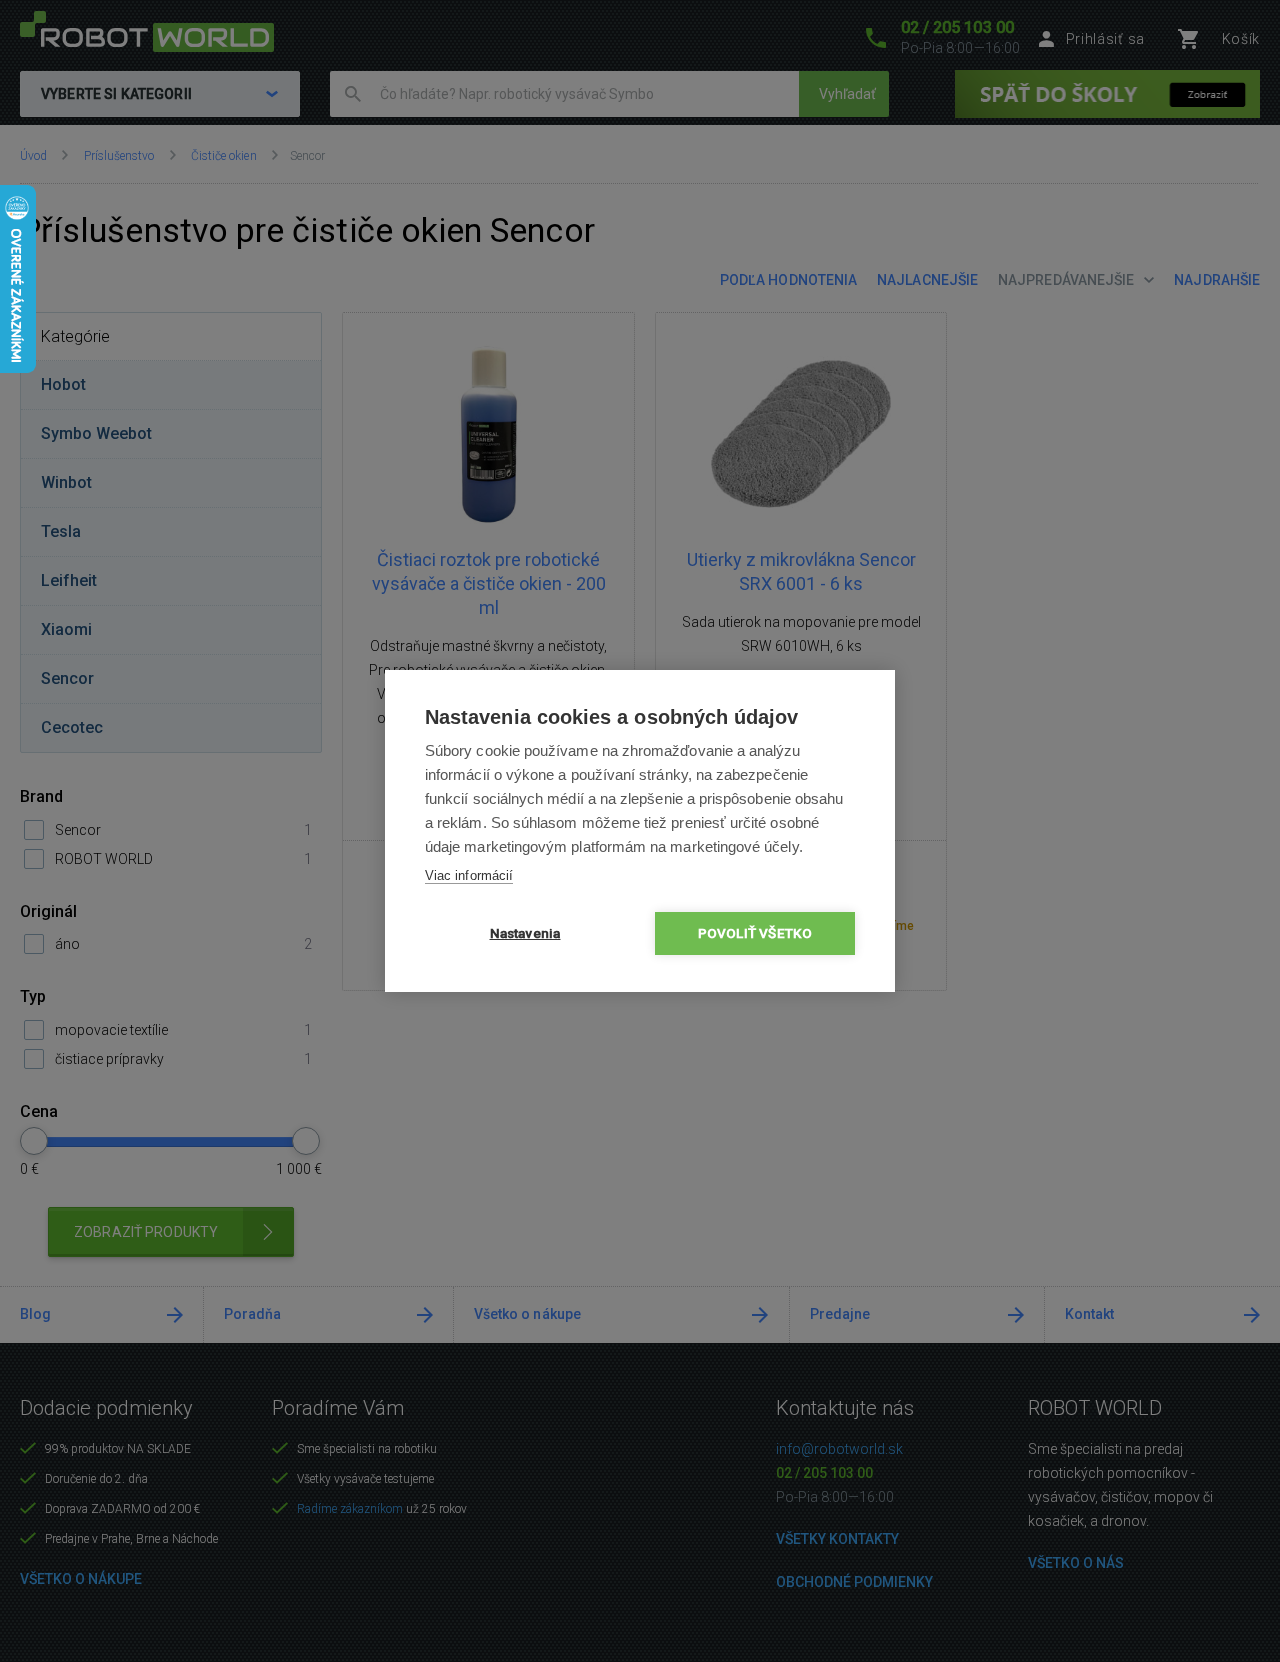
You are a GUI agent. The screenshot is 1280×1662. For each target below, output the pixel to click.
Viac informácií (469, 875)
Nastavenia (525, 933)
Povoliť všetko (755, 933)
